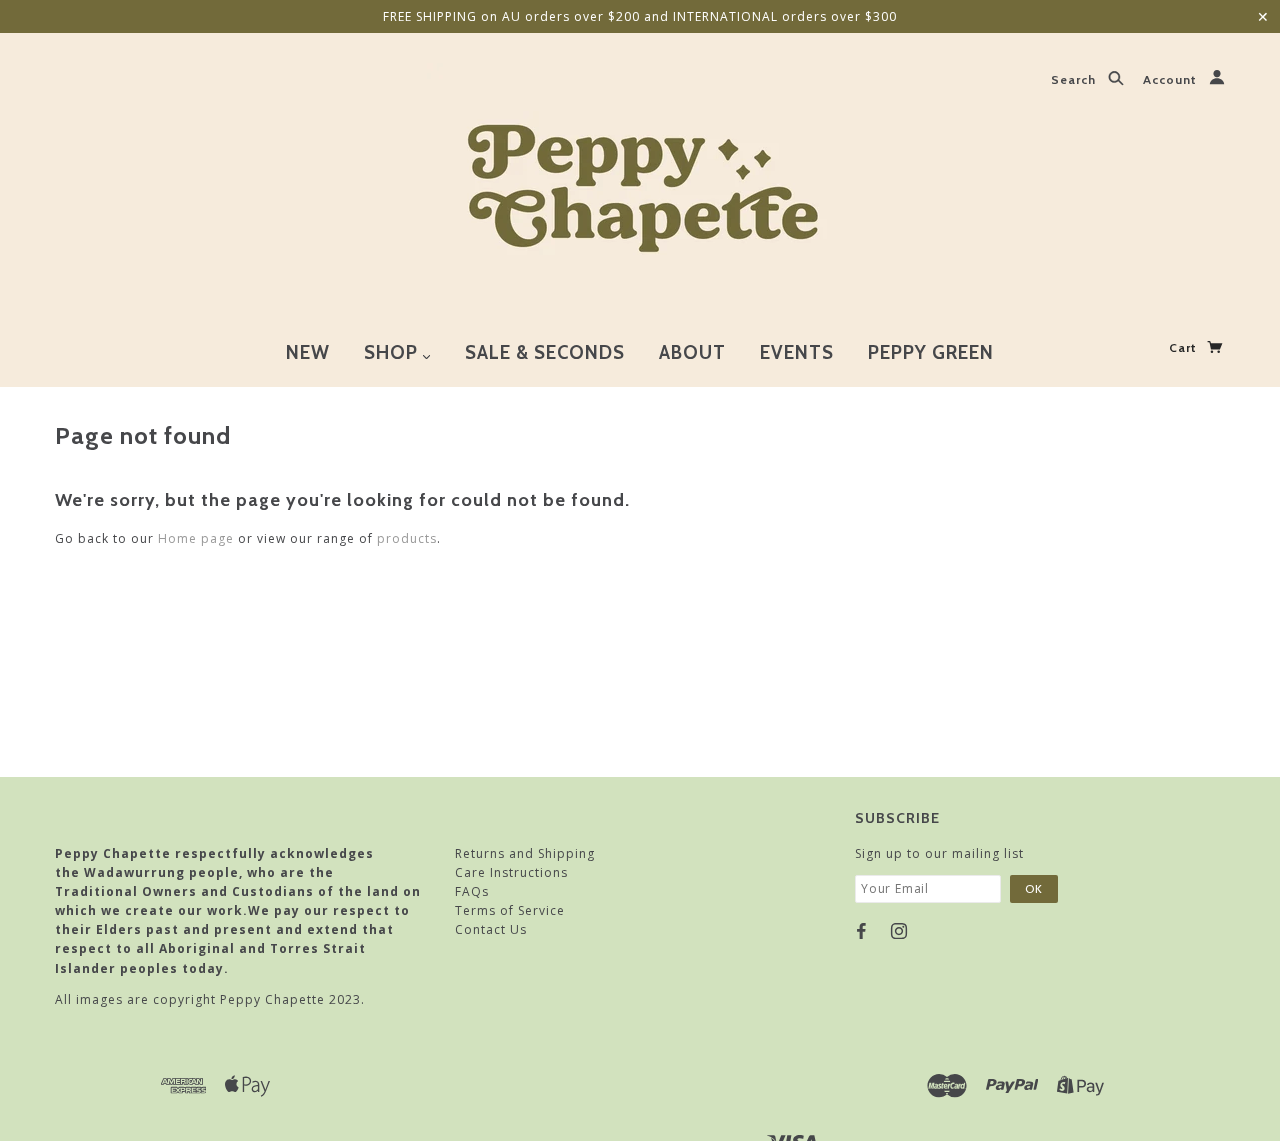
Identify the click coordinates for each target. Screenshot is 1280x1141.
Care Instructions (511, 872)
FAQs (472, 891)
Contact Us (491, 929)
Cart (1185, 347)
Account (1172, 80)
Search (1075, 80)
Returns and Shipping (525, 853)
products (407, 538)
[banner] (640, 183)
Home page (196, 538)
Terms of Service (510, 910)
